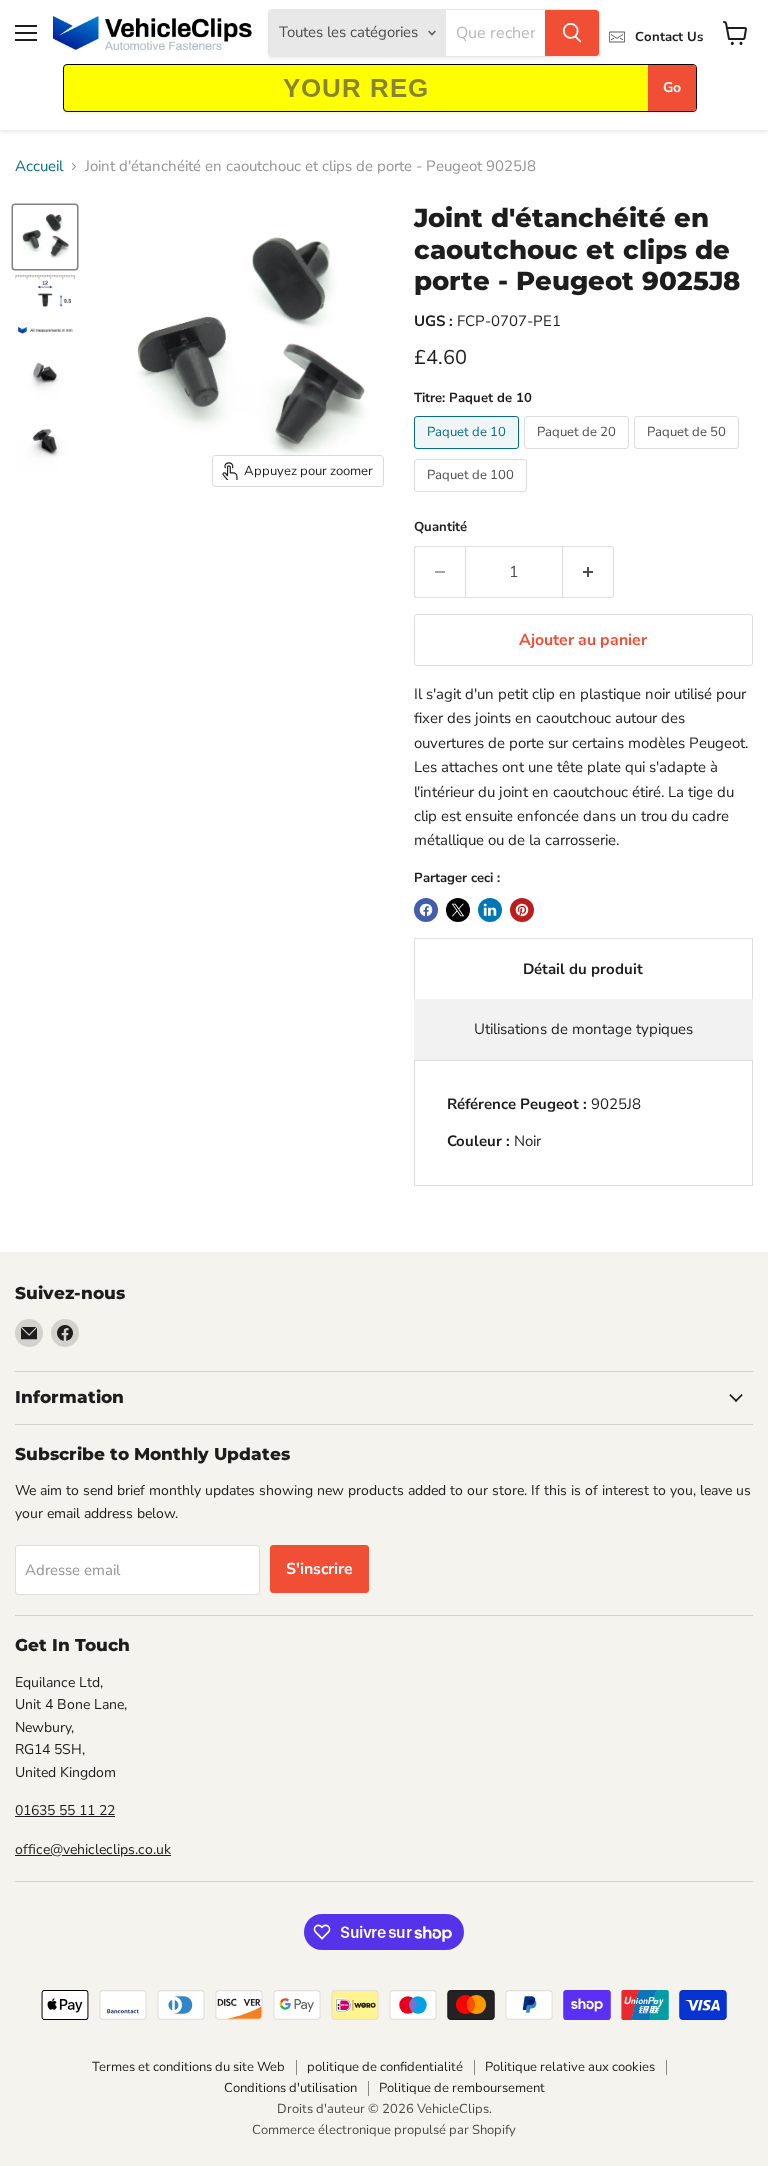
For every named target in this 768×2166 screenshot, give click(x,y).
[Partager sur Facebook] (426, 910)
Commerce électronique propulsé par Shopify (384, 2130)
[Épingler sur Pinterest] (522, 910)
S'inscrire (319, 1569)
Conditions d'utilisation (290, 2088)
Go (672, 87)
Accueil (39, 166)
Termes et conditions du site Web (188, 2067)
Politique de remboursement (462, 2088)
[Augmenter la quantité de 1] (588, 572)
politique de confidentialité (385, 2067)
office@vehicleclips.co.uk (93, 1849)
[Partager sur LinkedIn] (490, 910)
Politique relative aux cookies (570, 2067)
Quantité (440, 527)
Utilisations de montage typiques (583, 1029)
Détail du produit (583, 969)
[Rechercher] (572, 33)
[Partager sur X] (458, 910)
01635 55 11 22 (65, 1810)
